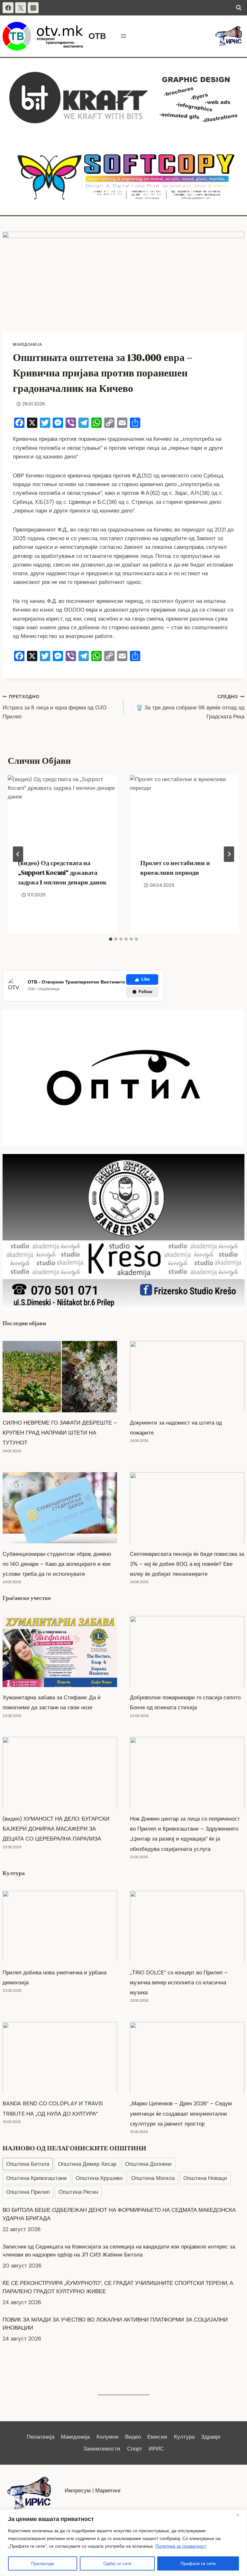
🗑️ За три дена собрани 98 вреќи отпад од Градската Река (190, 707)
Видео (133, 2437)
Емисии (157, 2437)
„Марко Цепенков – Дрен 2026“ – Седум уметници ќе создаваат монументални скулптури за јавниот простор (181, 2113)
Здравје (211, 2437)
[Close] (240, 2515)
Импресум (78, 2490)
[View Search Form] (239, 8)
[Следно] (229, 854)
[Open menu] (124, 36)
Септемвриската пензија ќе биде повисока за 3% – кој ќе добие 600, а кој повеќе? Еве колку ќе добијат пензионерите (187, 1564)
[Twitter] (21, 8)
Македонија (28, 345)
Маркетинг (108, 2490)
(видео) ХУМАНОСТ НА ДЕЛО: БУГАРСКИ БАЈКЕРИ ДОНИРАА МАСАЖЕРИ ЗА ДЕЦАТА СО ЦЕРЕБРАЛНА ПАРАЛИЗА (56, 1829)
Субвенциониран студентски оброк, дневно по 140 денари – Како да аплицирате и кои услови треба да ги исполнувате (57, 1564)
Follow (145, 992)
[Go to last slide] (18, 854)
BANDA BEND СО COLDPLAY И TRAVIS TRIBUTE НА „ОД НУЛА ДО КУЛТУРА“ (53, 2108)
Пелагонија (41, 2437)
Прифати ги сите (198, 2563)
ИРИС (156, 2449)
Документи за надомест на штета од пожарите (176, 1428)
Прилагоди (43, 2563)
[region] (123, 2543)
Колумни (108, 2437)
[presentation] (62, 812)
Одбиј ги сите (117, 2563)
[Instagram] (33, 8)
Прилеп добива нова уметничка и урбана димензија (55, 1977)
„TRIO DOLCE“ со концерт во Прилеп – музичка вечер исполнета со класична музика (179, 1982)
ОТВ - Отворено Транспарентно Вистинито (76, 982)
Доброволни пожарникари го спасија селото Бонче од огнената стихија (185, 1702)
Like (145, 979)
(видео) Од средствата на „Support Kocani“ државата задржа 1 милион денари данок (62, 873)
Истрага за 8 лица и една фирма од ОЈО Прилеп (55, 707)
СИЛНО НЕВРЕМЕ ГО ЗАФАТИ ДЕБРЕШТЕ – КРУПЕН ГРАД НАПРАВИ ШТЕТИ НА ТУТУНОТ (60, 1433)
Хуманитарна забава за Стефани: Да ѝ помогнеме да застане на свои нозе (52, 1702)
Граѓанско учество (27, 1598)
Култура (14, 1873)
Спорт (135, 2449)
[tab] (111, 939)
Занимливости (102, 2449)
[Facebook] (8, 8)
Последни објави (24, 1323)
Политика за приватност (181, 2546)
